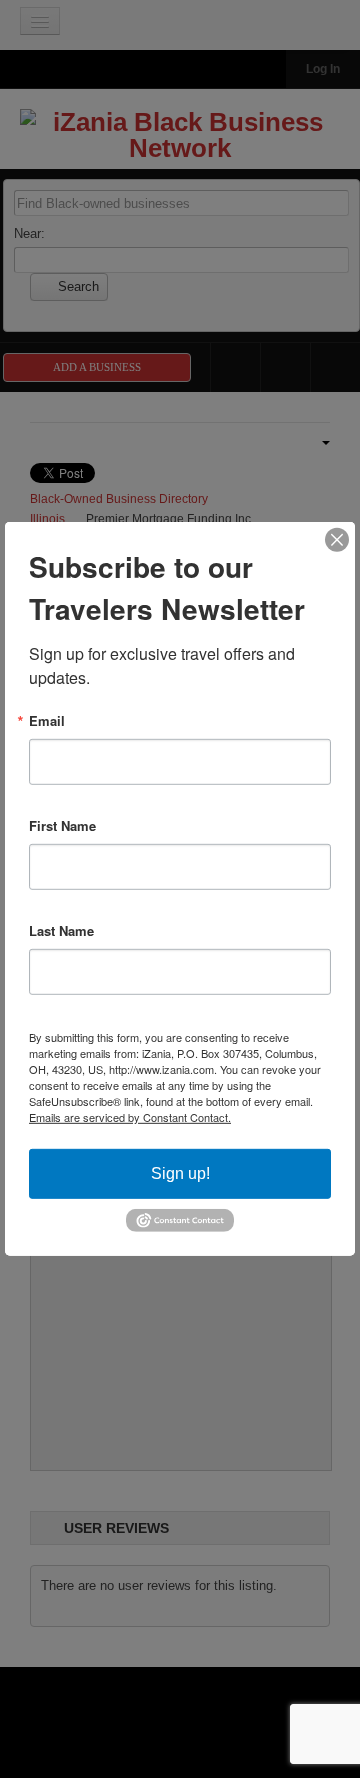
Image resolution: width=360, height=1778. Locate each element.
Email (47, 720)
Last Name (61, 930)
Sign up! (180, 1173)
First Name (62, 825)
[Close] (337, 540)
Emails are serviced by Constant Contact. (130, 1117)
